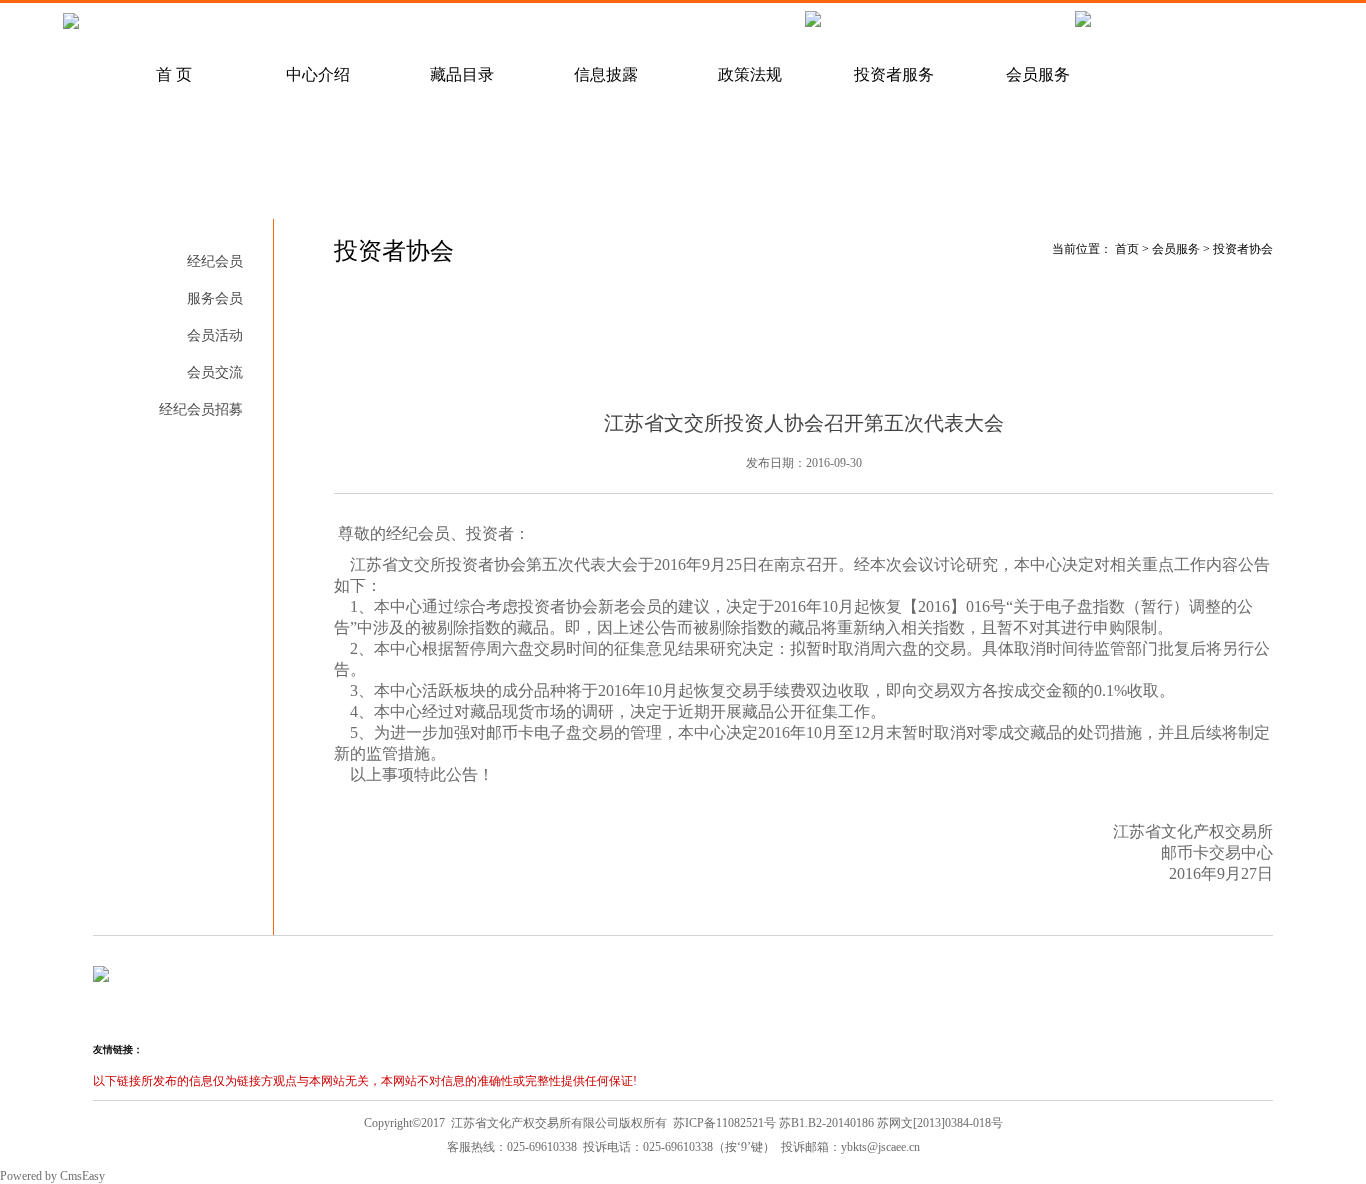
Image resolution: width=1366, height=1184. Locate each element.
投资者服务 (894, 74)
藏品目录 (462, 74)
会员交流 (215, 372)
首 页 (174, 74)
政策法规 (750, 74)
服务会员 (215, 298)
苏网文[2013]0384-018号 (940, 1123)
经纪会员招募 (502, 26)
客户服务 (358, 26)
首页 (1127, 249)
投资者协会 (208, 446)
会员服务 (1038, 74)
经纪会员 (215, 261)
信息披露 (606, 74)
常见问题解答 (214, 26)
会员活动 (215, 335)
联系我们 (646, 26)
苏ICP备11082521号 (724, 1123)
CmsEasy (82, 1176)
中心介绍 (318, 74)
